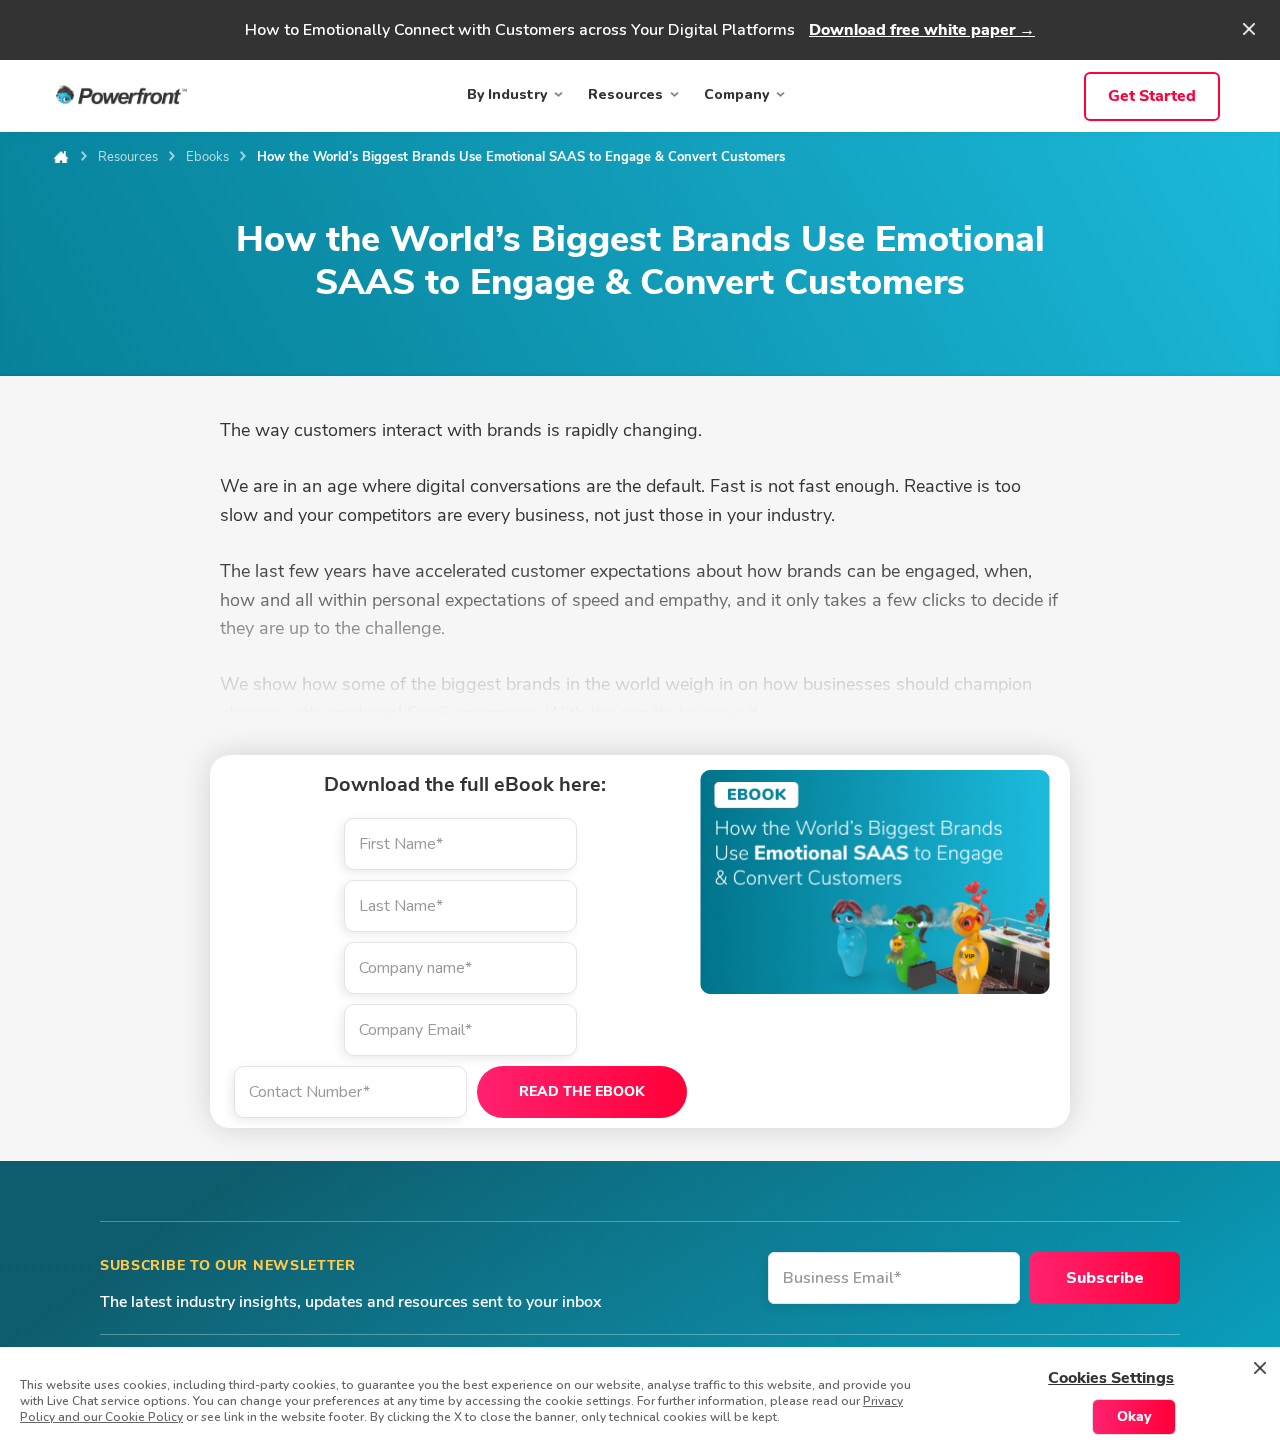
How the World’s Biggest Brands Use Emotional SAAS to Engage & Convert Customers (521, 157)
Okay (1134, 1416)
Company (736, 94)
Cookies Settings (1111, 1378)
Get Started (1152, 96)
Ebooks (207, 157)
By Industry (507, 94)
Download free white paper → (922, 30)
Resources (625, 94)
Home (60, 157)
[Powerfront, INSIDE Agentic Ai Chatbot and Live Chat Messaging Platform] (121, 100)
